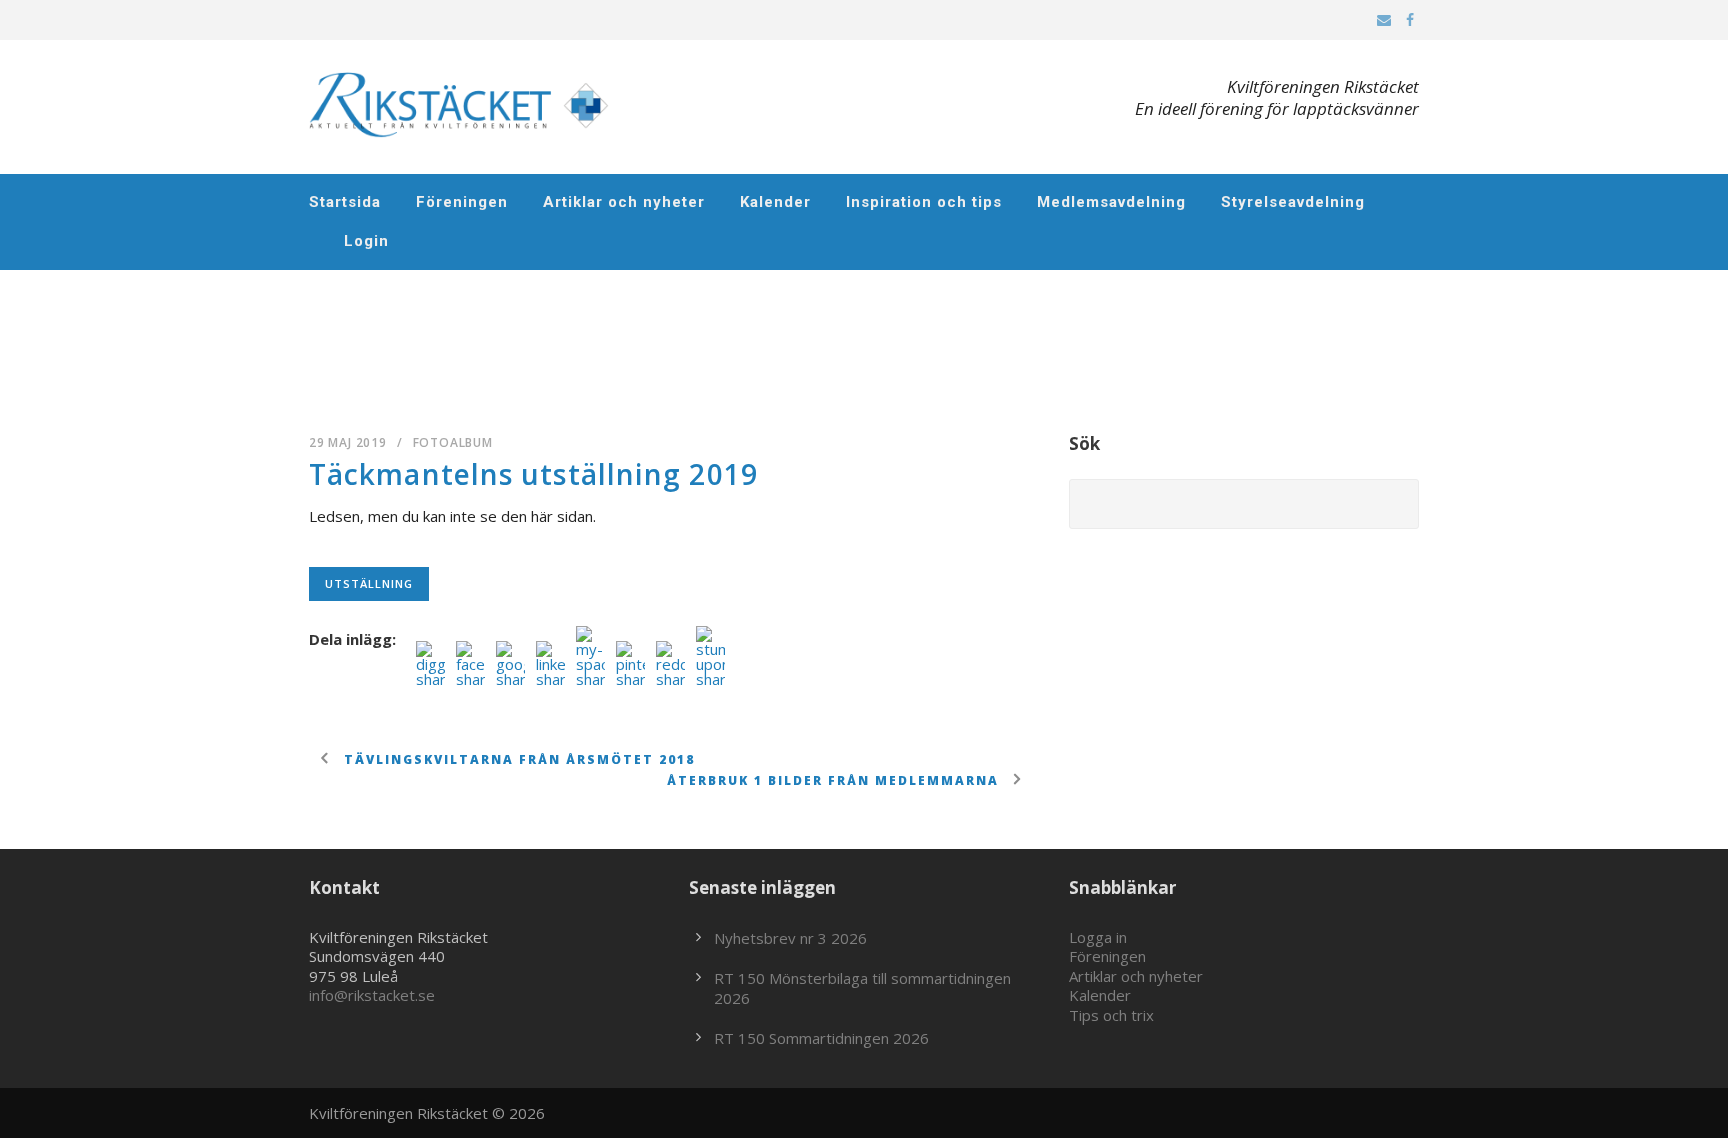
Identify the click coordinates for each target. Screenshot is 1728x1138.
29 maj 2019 (348, 442)
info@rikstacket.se (372, 995)
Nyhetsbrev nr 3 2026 (790, 938)
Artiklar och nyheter (624, 202)
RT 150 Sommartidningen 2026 (821, 1038)
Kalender (775, 202)
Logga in (1098, 937)
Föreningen (462, 202)
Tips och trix (1111, 1015)
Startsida (345, 202)
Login (366, 241)
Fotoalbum (453, 442)
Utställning (369, 583)
